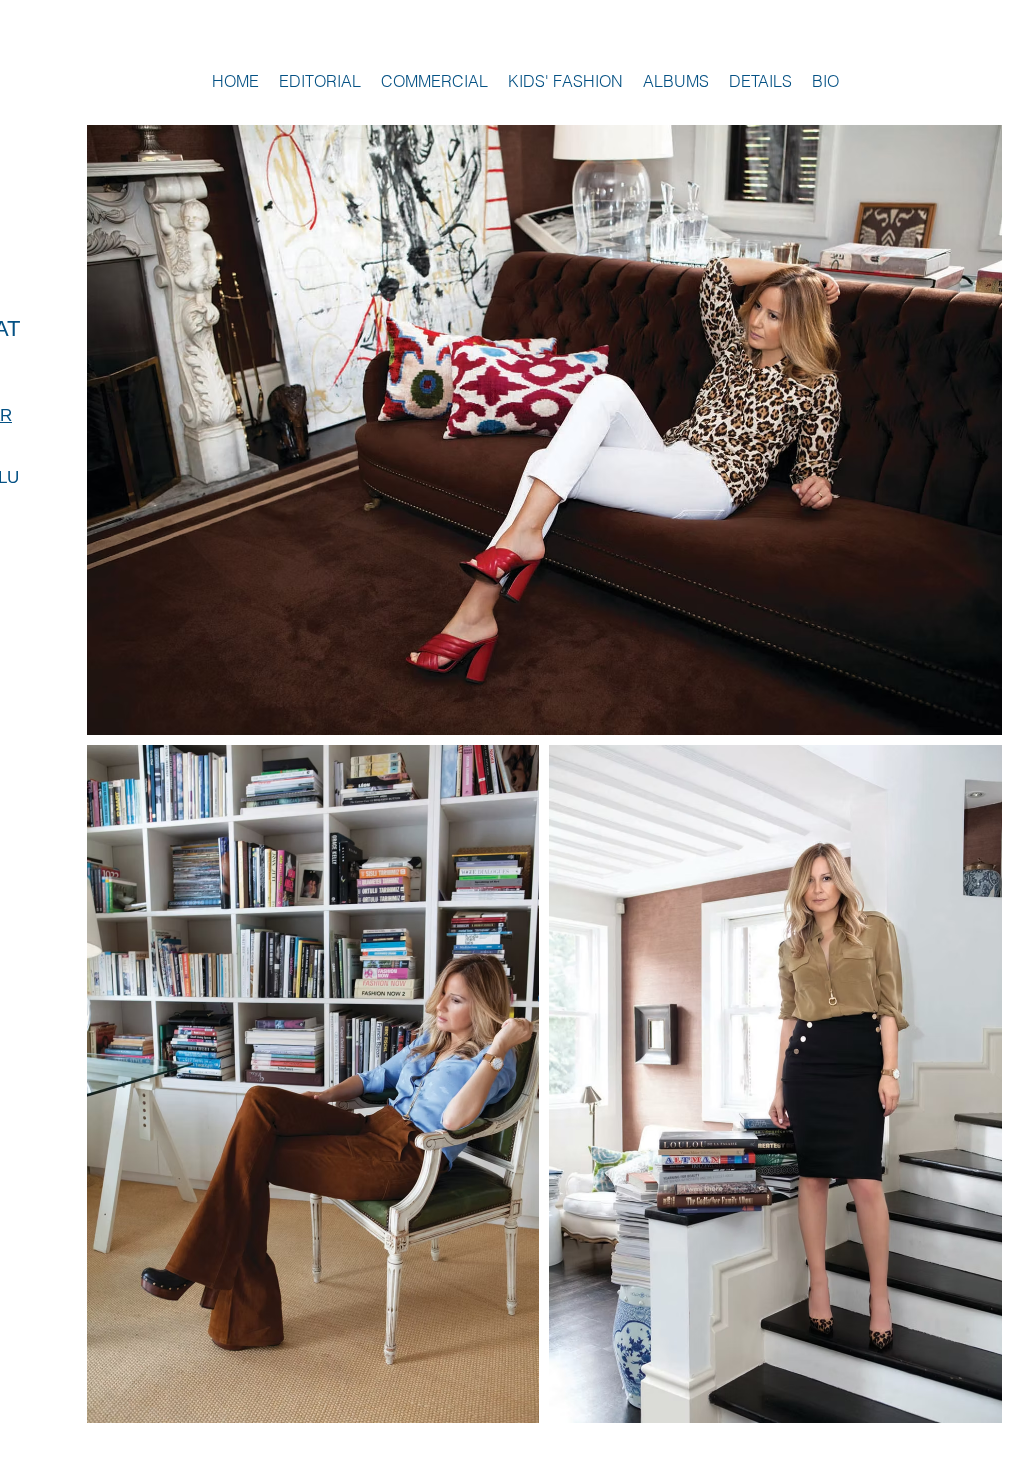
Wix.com (969, 1446)
